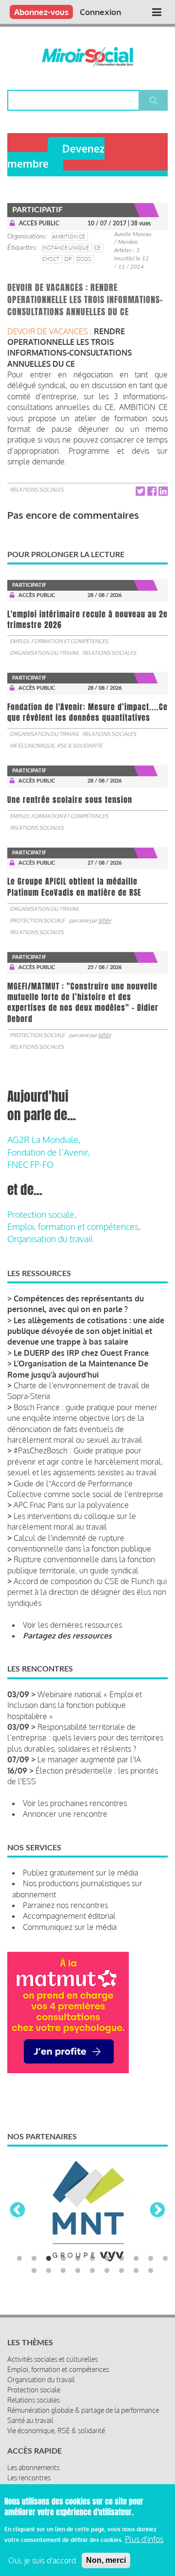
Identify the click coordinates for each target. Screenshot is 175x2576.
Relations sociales (37, 490)
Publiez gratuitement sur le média (80, 1873)
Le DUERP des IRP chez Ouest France (81, 1353)
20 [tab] (151, 2271)
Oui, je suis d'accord (42, 2560)
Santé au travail (30, 2420)
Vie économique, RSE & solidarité (56, 746)
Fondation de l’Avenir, (49, 1152)
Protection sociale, (42, 1214)
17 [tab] (107, 2271)
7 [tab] (107, 2259)
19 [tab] (136, 2271)
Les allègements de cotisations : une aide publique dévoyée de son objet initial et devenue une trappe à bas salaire (86, 1331)
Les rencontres (29, 2478)
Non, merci (106, 2560)
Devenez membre (56, 156)
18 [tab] (122, 2271)
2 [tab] (34, 2259)
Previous (17, 2211)
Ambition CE (69, 237)
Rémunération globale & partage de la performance (83, 2410)
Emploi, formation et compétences (59, 641)
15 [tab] (78, 2271)
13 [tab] (49, 2271)
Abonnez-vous (41, 12)
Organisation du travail (44, 653)
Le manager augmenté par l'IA (89, 1759)
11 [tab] (165, 2259)
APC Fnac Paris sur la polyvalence (71, 1505)
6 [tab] (92, 2259)
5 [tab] (78, 2259)
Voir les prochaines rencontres (75, 1803)
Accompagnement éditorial (69, 1916)
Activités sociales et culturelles (52, 2359)
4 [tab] (63, 2259)
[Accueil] (87, 57)
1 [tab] (19, 2259)
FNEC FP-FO (30, 1164)
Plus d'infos (144, 2539)
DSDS (84, 259)
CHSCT (51, 259)
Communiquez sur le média (70, 1927)
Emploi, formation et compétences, (74, 1227)
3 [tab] (49, 2259)
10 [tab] (151, 2259)
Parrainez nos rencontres (65, 1905)
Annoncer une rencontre (65, 1814)
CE (97, 248)
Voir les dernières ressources (72, 1625)
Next (157, 2211)
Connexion (100, 12)
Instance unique (66, 248)
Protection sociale (37, 921)
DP (68, 259)
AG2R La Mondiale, (44, 1140)
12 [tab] (34, 2271)
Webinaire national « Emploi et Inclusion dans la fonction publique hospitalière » (75, 1705)
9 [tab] (136, 2259)
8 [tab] (122, 2259)
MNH (105, 921)
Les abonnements (33, 2467)
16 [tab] (92, 2271)
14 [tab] (63, 2271)
